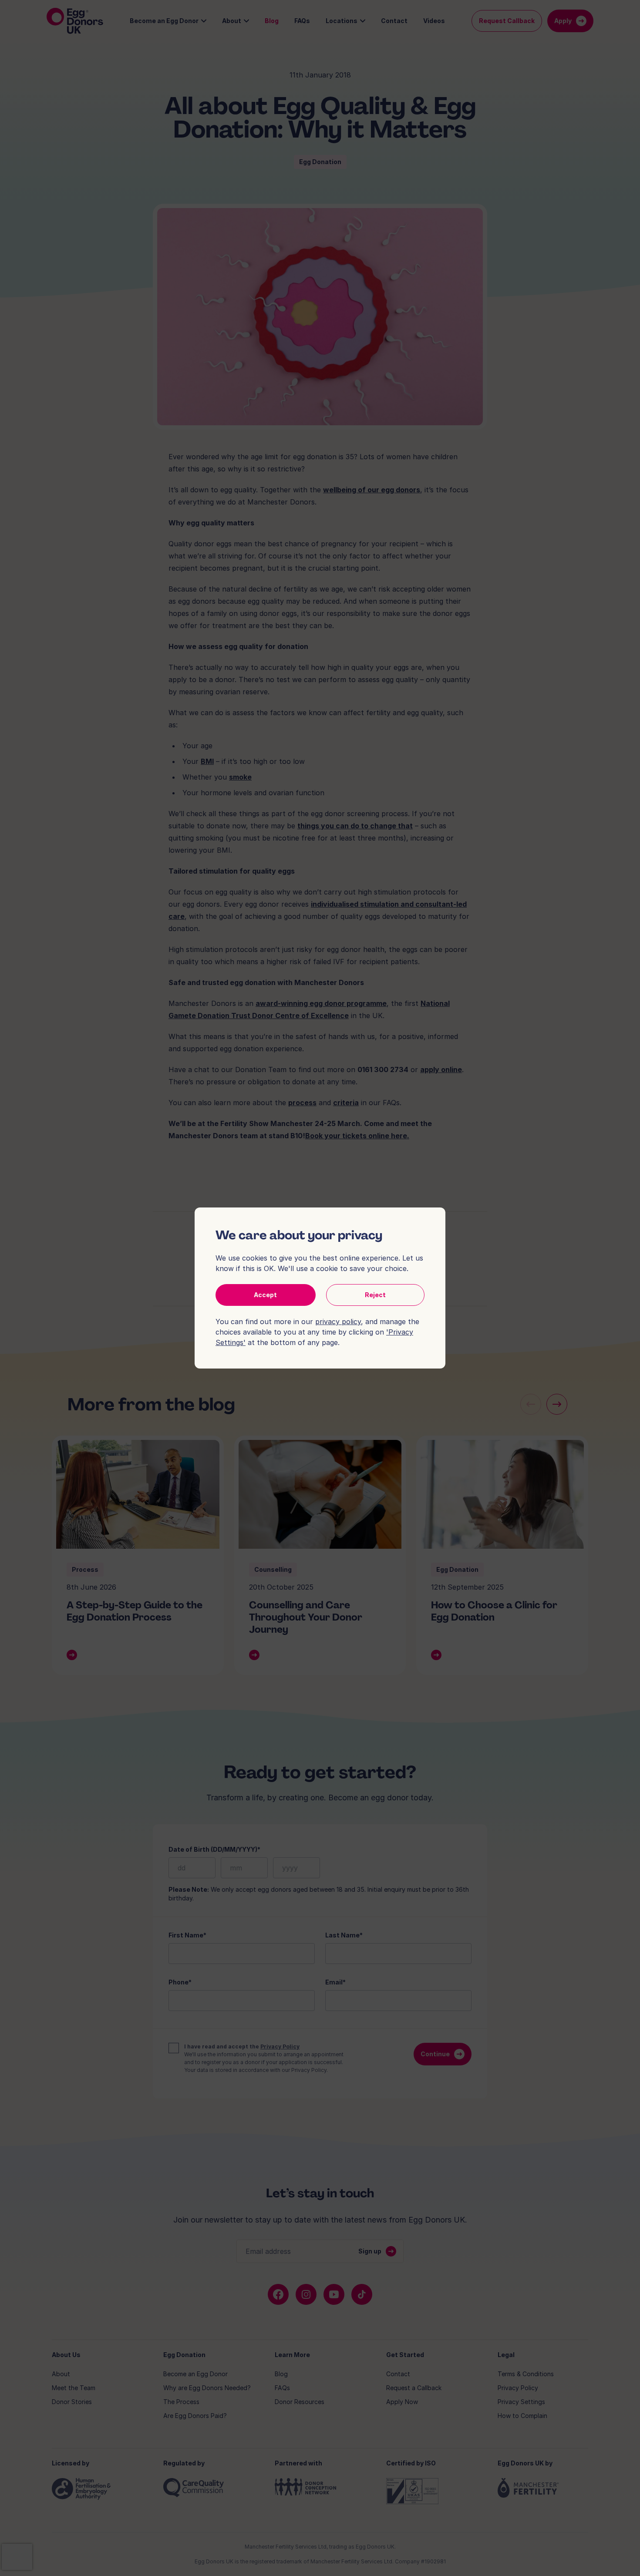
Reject (375, 1295)
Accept (265, 1295)
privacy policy (338, 1322)
